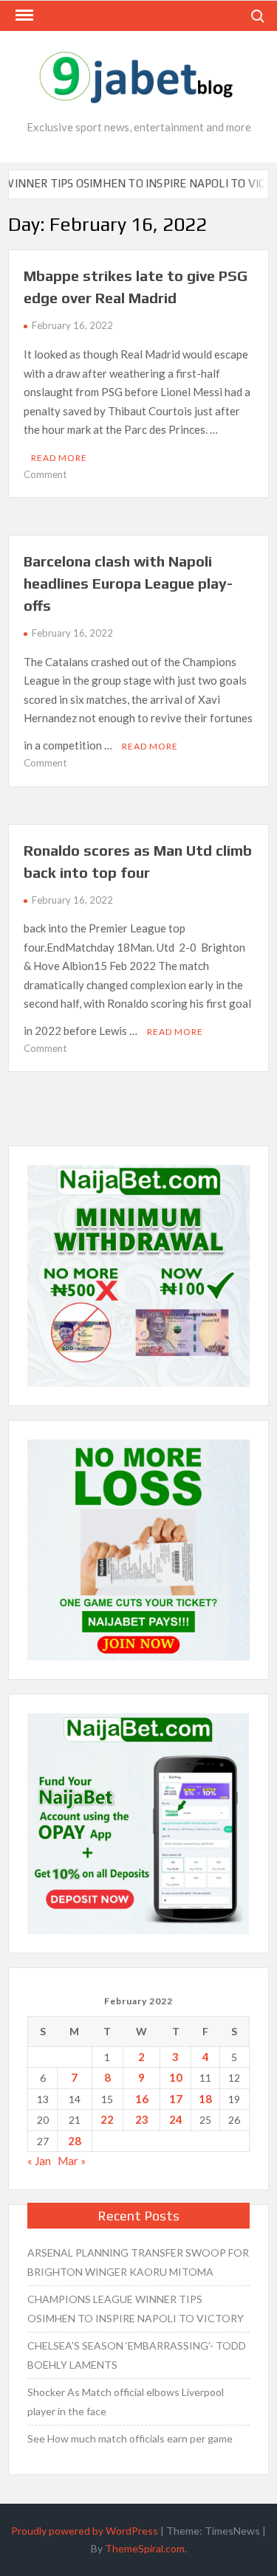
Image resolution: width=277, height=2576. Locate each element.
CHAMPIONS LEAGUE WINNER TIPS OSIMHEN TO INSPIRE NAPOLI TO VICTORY (136, 2309)
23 (142, 2119)
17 (176, 2099)
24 (176, 2119)
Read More (59, 458)
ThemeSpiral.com (145, 2548)
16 (142, 2099)
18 (205, 2099)
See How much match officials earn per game (130, 2438)
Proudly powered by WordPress (85, 2531)
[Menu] (23, 15)
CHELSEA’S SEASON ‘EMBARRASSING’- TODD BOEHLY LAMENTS (137, 2355)
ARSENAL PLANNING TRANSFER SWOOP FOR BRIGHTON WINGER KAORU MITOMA (138, 2262)
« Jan (39, 2161)
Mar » (72, 2161)
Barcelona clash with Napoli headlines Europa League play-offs (128, 583)
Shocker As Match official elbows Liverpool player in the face (126, 2402)
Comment (45, 474)
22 (107, 2119)
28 (75, 2141)
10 (176, 2077)
